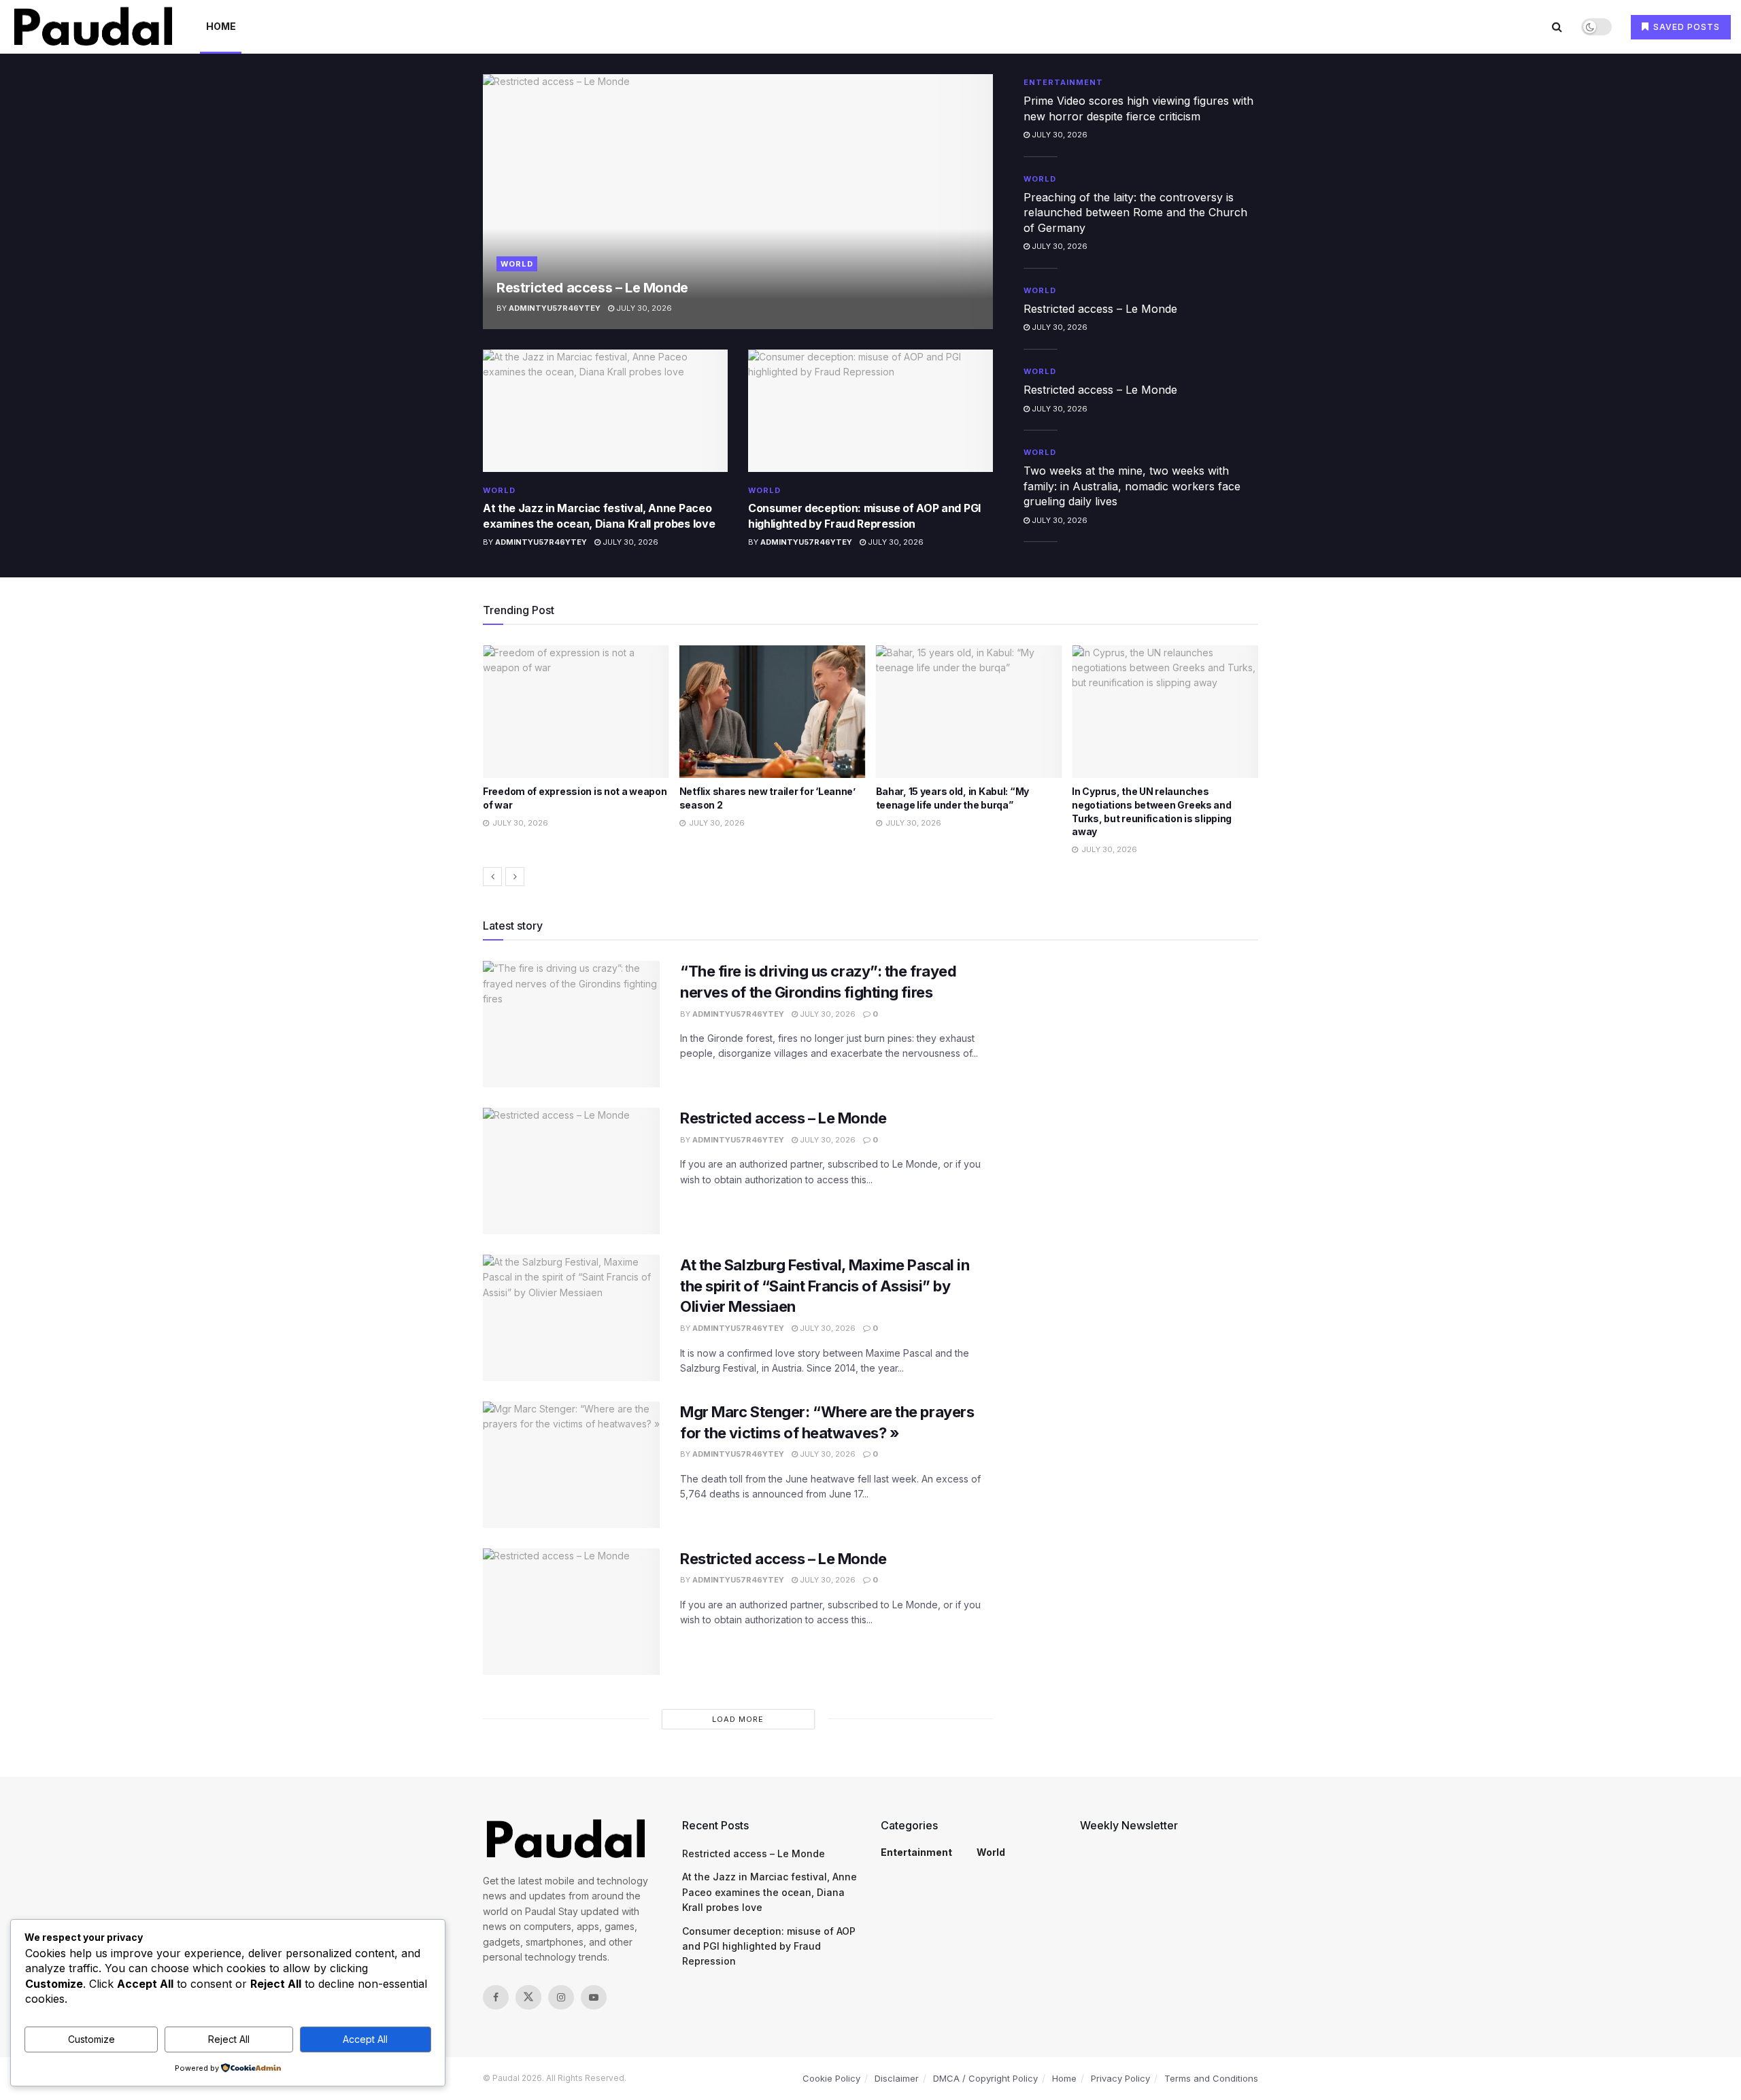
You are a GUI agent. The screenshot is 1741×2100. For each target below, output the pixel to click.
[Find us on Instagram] (561, 1997)
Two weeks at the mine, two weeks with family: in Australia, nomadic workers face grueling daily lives (1132, 486)
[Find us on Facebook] (496, 1997)
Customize (91, 2039)
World (517, 264)
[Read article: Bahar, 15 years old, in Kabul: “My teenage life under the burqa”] (773, 712)
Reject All (229, 2039)
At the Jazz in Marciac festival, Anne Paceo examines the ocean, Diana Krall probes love (770, 1892)
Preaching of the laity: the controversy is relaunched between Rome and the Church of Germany (1135, 213)
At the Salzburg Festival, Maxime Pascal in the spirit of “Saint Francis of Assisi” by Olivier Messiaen (825, 1286)
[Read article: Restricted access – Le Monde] (738, 202)
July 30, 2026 (643, 308)
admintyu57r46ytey (555, 308)
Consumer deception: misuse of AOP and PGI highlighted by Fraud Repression (769, 1946)
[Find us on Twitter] (528, 1997)
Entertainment (1063, 82)
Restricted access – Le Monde (592, 288)
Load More (738, 1719)
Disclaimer (897, 2078)
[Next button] (515, 877)
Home (221, 26)
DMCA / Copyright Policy (985, 2078)
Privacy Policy (1120, 2078)
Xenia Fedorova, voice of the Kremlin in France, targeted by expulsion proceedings (1163, 805)
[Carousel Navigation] (870, 877)
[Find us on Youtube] (594, 1997)
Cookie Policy (831, 2078)
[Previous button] (492, 877)
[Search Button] (1557, 27)
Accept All (365, 2039)
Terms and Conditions (1211, 2078)
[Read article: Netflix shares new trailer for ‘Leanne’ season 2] (576, 712)
